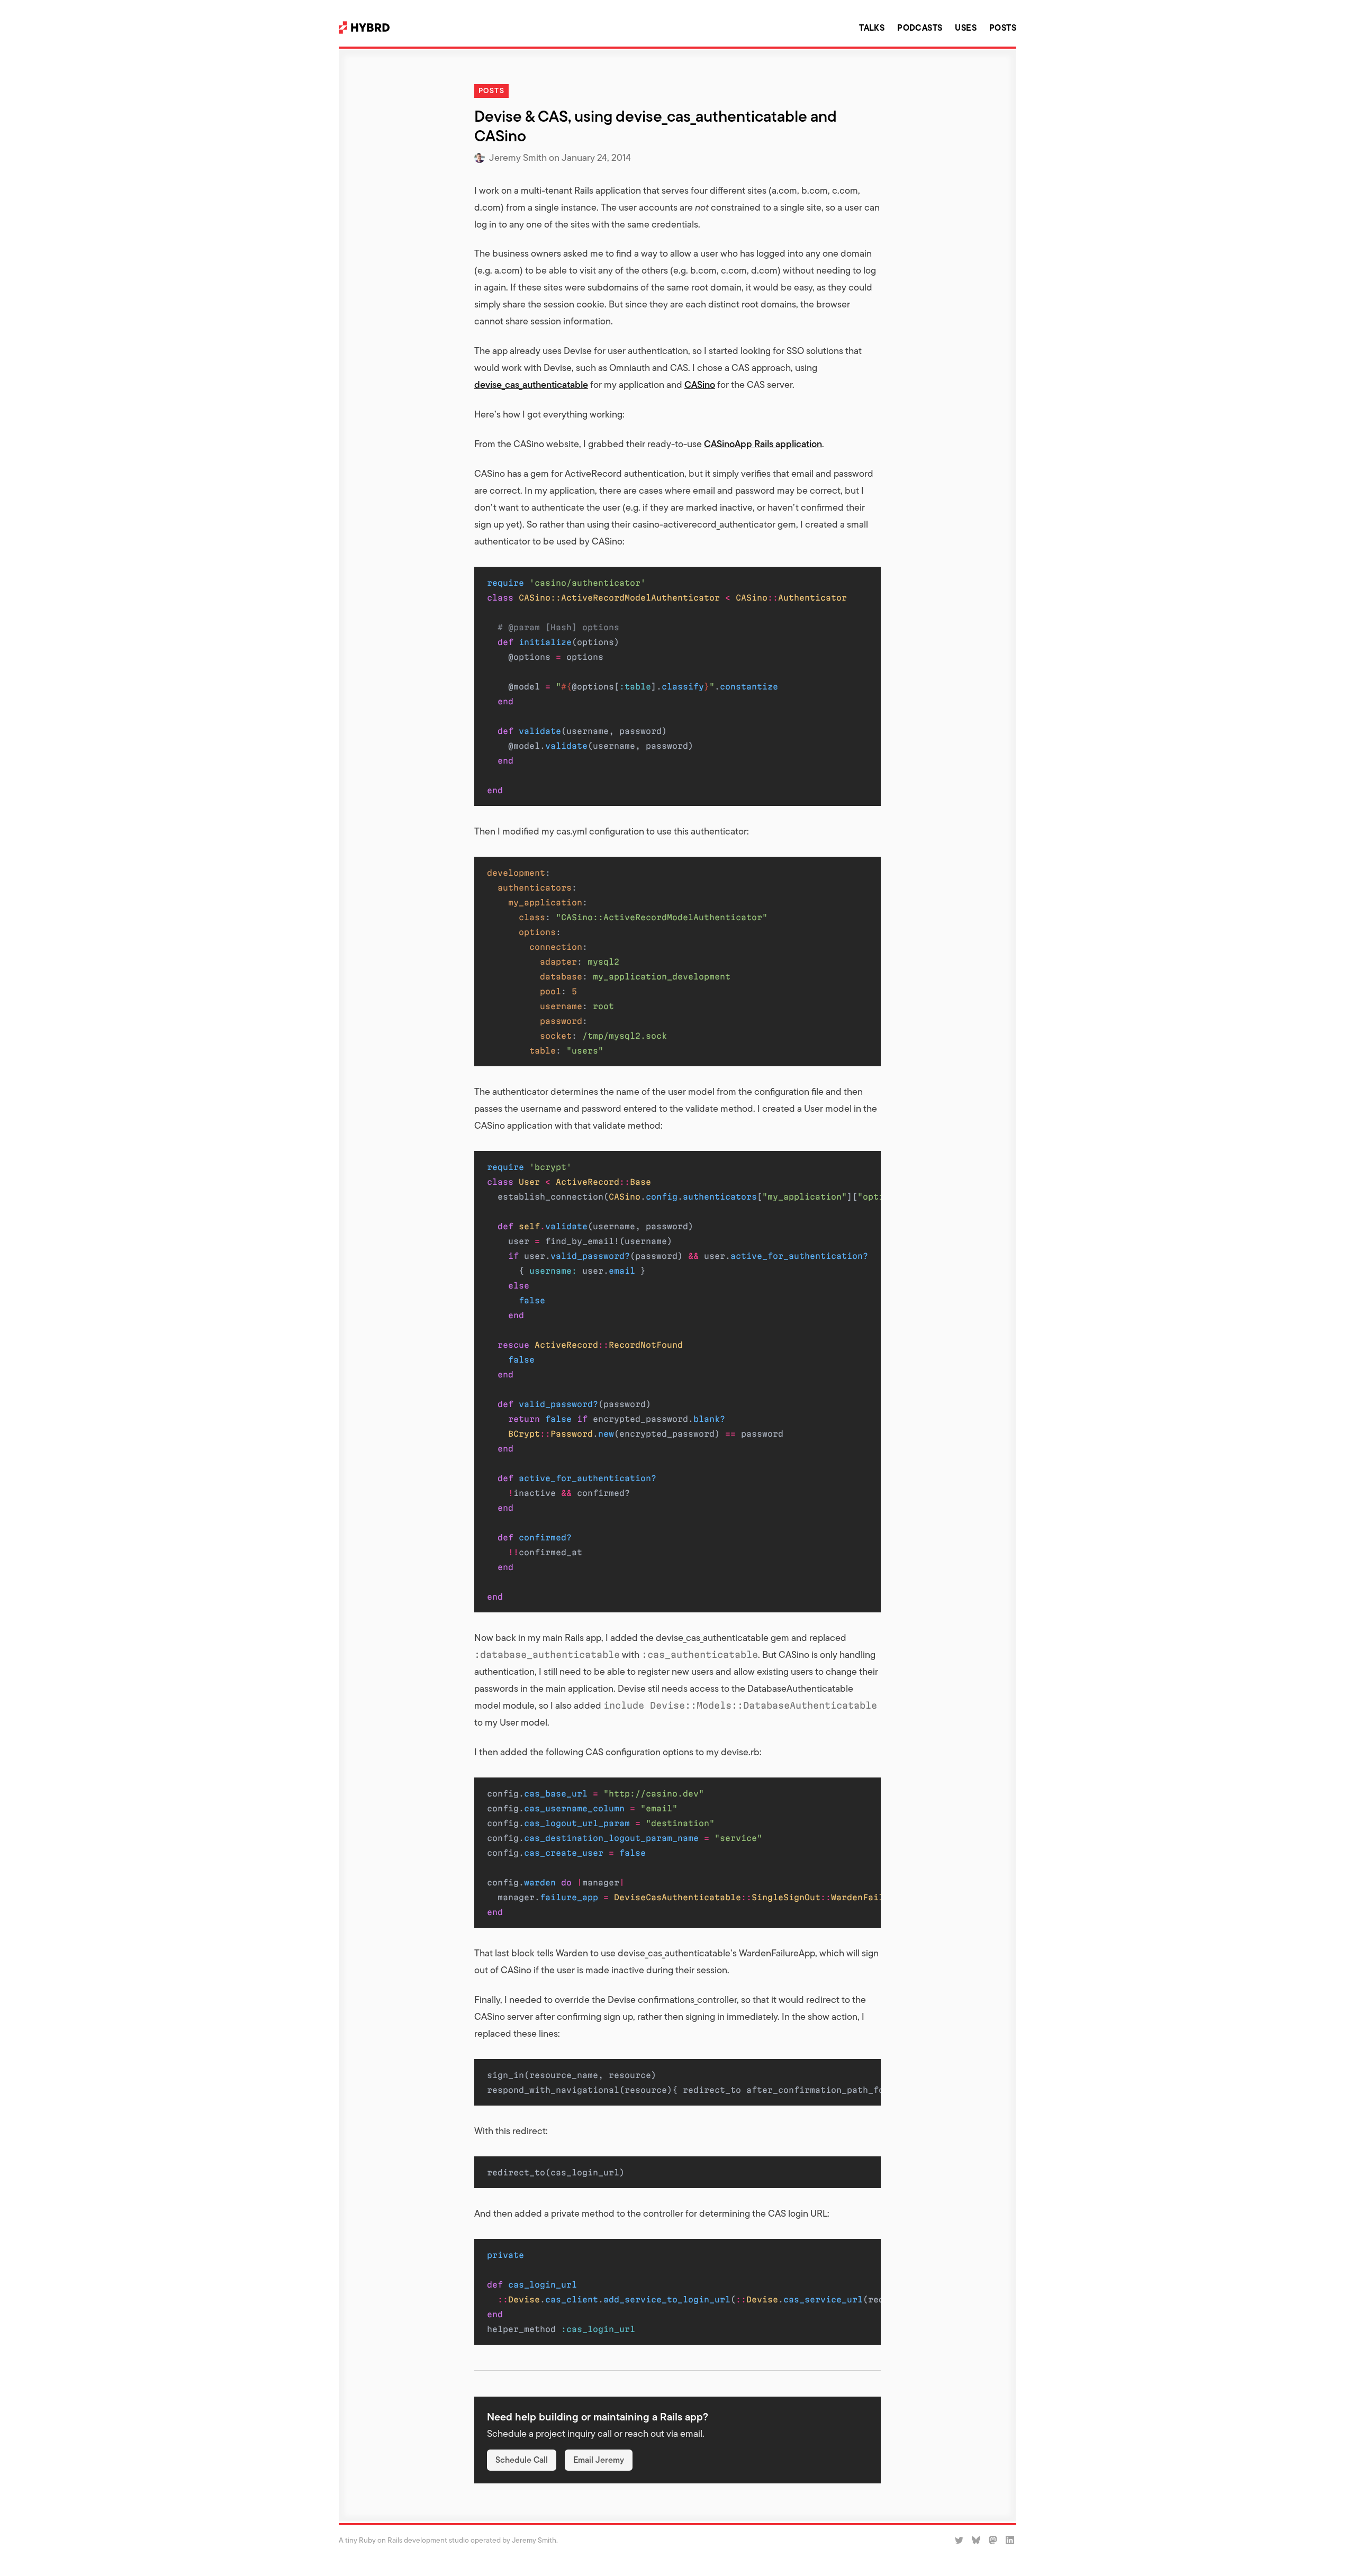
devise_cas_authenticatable (531, 384)
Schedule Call (522, 2460)
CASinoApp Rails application (763, 444)
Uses (966, 28)
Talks (872, 28)
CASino (700, 384)
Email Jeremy (599, 2460)
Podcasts (920, 28)
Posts (1003, 28)
